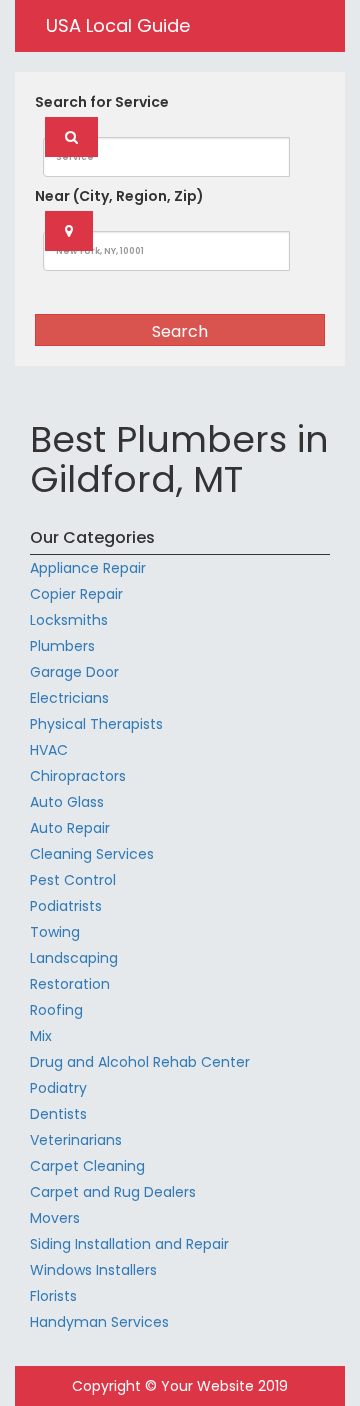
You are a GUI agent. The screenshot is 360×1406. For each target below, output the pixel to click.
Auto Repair (70, 828)
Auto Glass (67, 802)
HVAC (49, 750)
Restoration (70, 984)
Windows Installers (93, 1270)
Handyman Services (99, 1322)
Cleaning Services (92, 854)
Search (180, 331)
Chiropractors (78, 776)
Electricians (69, 698)
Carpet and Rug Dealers (113, 1192)
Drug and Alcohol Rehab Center (140, 1062)
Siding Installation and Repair (129, 1244)
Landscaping (74, 958)
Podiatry (58, 1088)
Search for (102, 102)
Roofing (56, 1010)
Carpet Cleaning (87, 1166)
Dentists (58, 1114)
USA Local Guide (118, 25)
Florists (53, 1296)
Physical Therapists (96, 724)
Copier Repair (76, 594)
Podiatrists (66, 906)
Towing (55, 932)
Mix (41, 1036)
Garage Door (74, 672)
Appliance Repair (88, 568)
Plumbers (62, 646)
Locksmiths (69, 620)
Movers (55, 1218)
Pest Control (73, 880)
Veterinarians (76, 1140)
